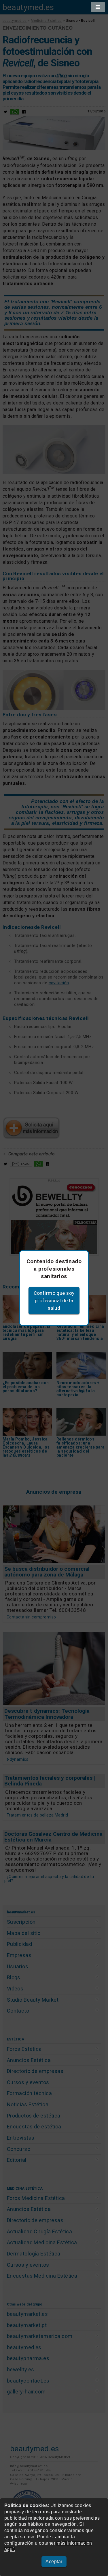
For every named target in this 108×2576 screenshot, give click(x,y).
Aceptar (54, 2561)
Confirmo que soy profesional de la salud (54, 1301)
